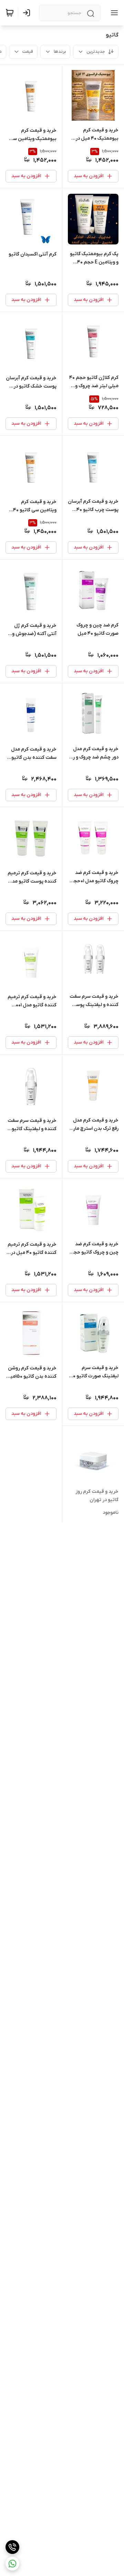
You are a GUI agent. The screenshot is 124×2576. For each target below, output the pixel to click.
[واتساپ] (12, 2564)
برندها (60, 52)
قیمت (28, 52)
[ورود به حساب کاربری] (28, 13)
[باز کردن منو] (113, 13)
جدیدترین (96, 52)
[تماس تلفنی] (12, 2547)
